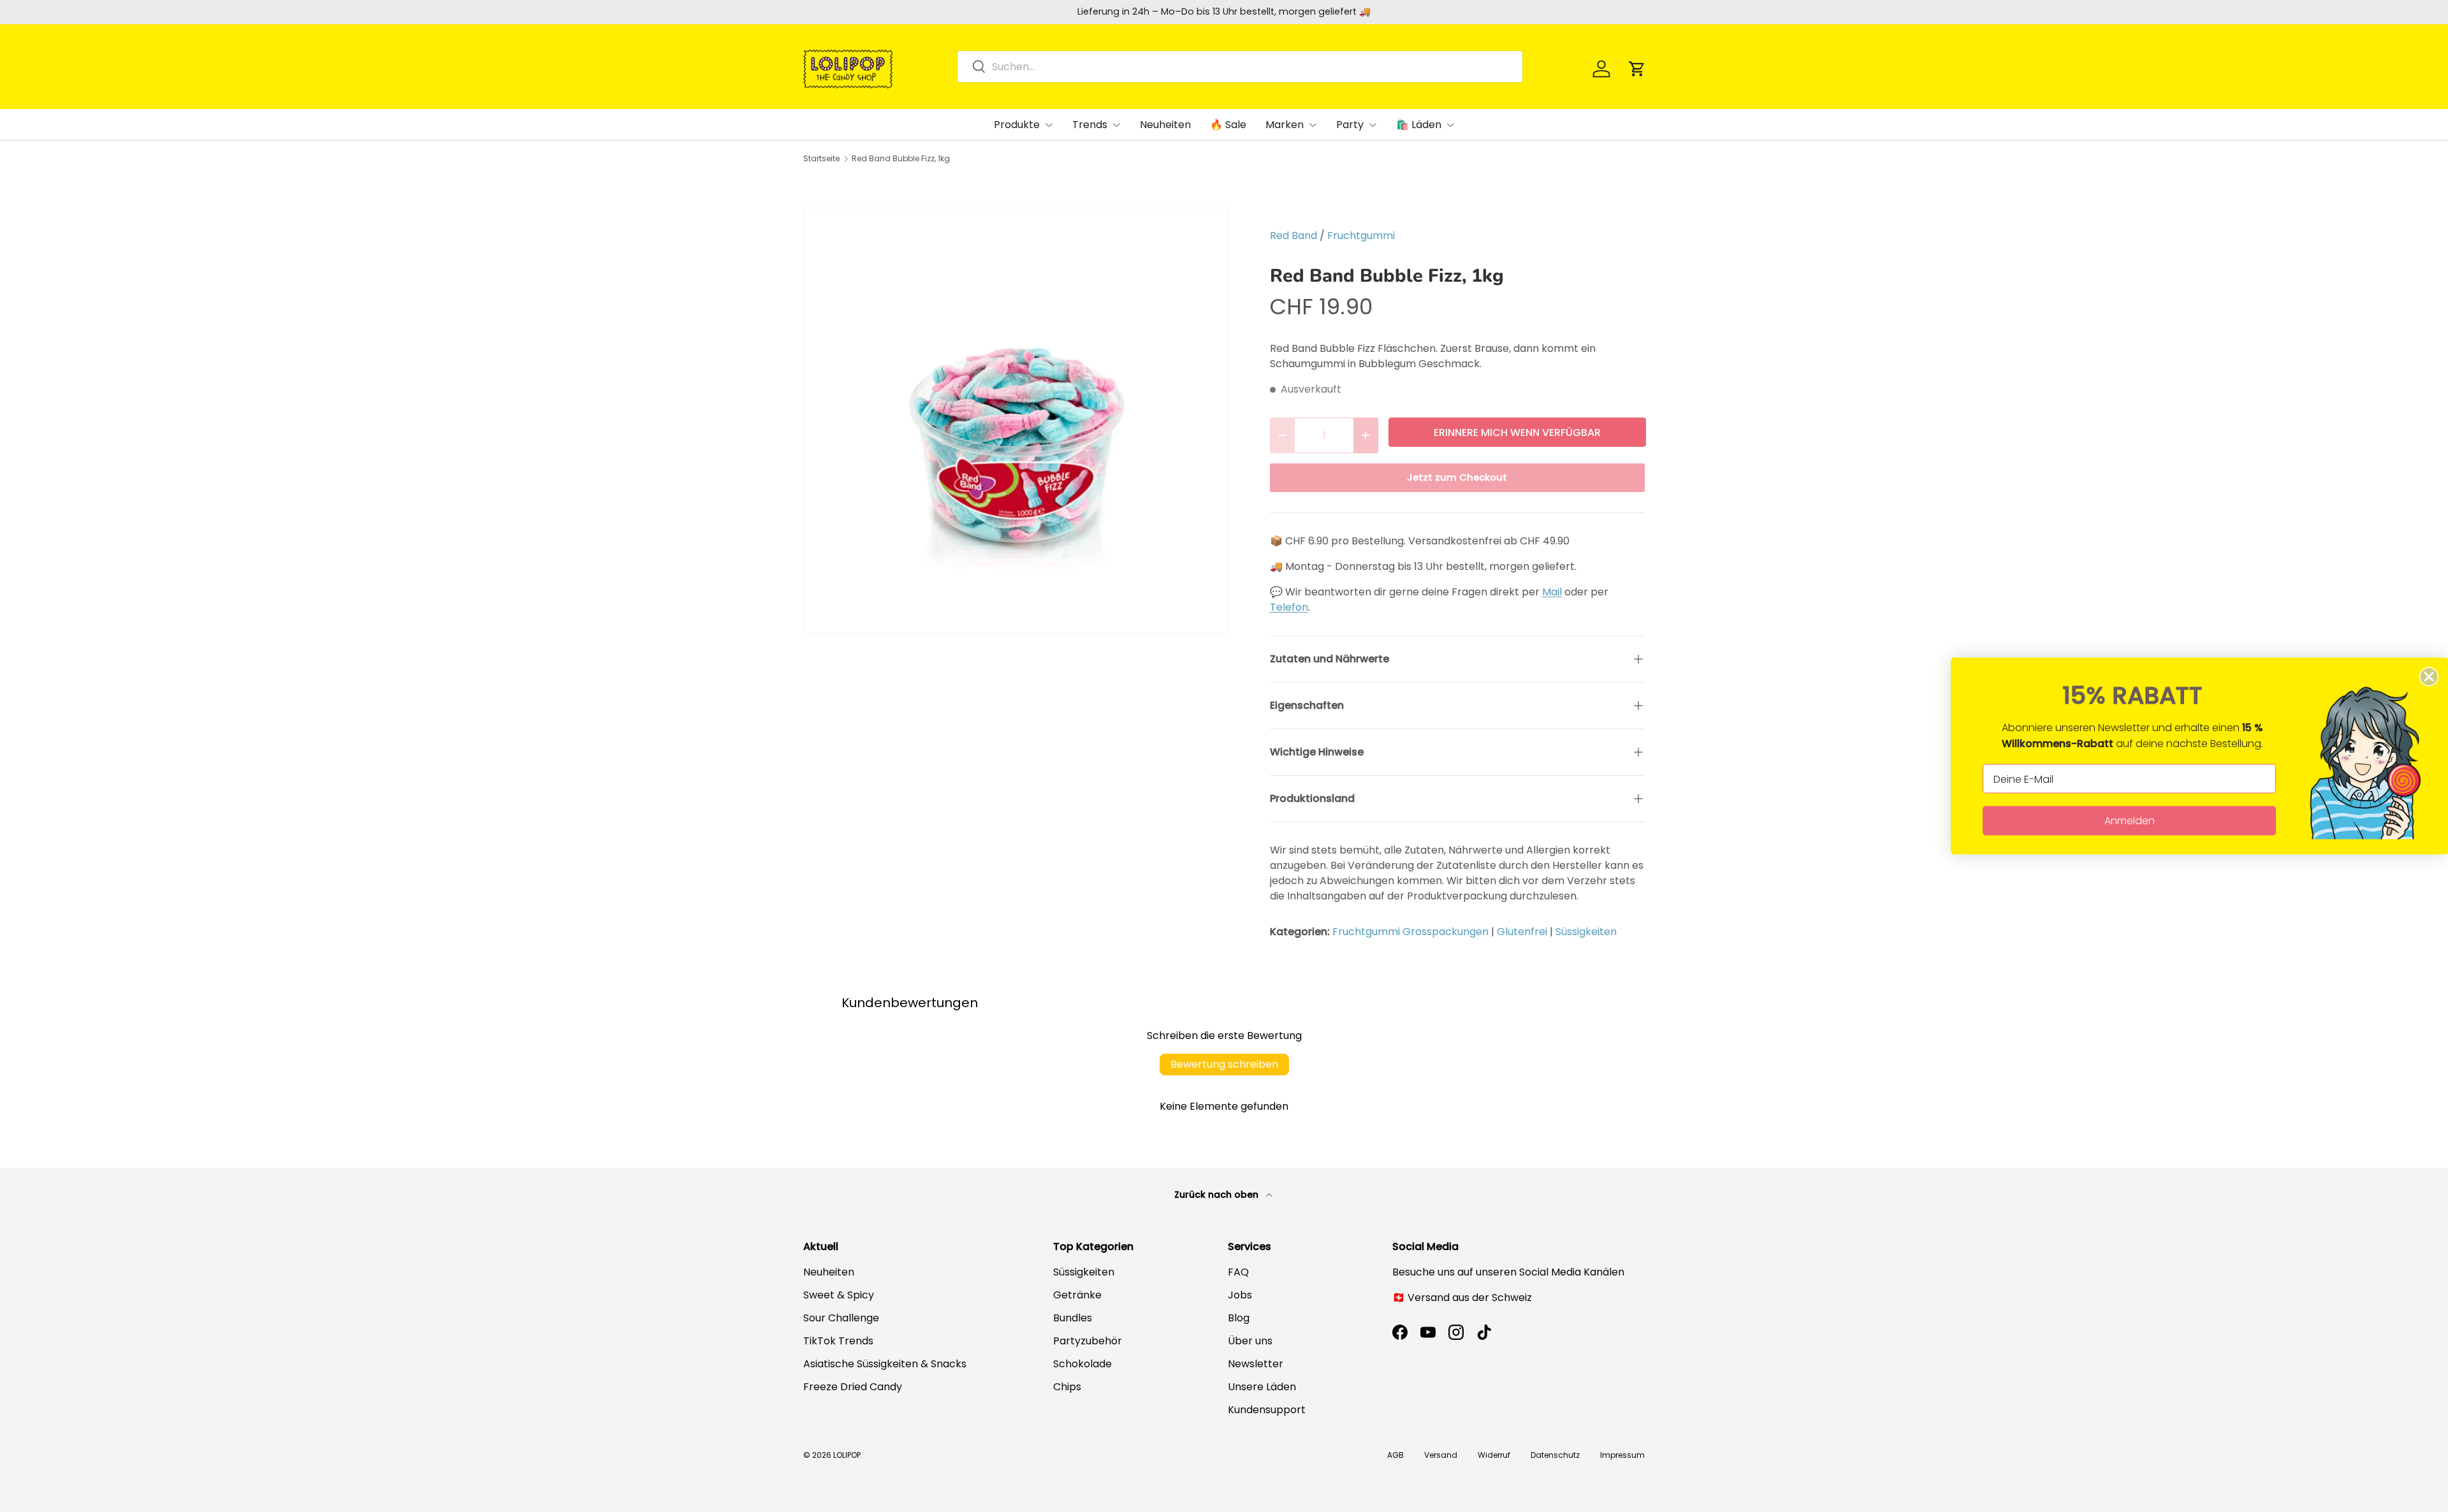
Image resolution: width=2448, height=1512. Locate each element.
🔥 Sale (1228, 125)
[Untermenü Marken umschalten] (1313, 125)
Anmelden (2130, 821)
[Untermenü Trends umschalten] (1116, 125)
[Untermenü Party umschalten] (1373, 125)
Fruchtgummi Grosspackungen (1410, 932)
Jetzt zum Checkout (1457, 477)
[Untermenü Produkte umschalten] (1049, 125)
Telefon (1289, 607)
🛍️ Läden (1419, 125)
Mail (1552, 592)
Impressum (1622, 1455)
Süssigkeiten (1586, 932)
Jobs (1240, 1295)
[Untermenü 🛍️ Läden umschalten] (1450, 125)
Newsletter (1256, 1364)
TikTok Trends (838, 1341)
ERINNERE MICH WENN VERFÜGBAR (1517, 433)
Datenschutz (1555, 1455)
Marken (1285, 125)
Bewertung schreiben (1224, 1064)
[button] (1637, 69)
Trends (1090, 125)
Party (1350, 125)
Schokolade (1082, 1364)
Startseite (821, 159)
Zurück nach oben (1218, 1195)
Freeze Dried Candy (853, 1387)
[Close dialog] (2429, 677)
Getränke (1077, 1295)
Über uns (1250, 1341)
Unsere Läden (1262, 1387)
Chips (1067, 1387)
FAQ (1238, 1272)
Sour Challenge (841, 1318)
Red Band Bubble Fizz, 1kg (901, 159)
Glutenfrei (1522, 932)
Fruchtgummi (1361, 236)
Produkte (1017, 125)
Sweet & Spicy (839, 1295)
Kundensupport (1267, 1410)
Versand (1441, 1455)
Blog (1239, 1318)
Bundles (1073, 1318)
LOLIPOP (847, 1455)
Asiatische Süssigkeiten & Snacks (885, 1364)
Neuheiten (1165, 125)
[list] (1016, 421)
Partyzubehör (1088, 1341)
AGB (1395, 1455)
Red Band (1293, 236)
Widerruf (1494, 1455)
